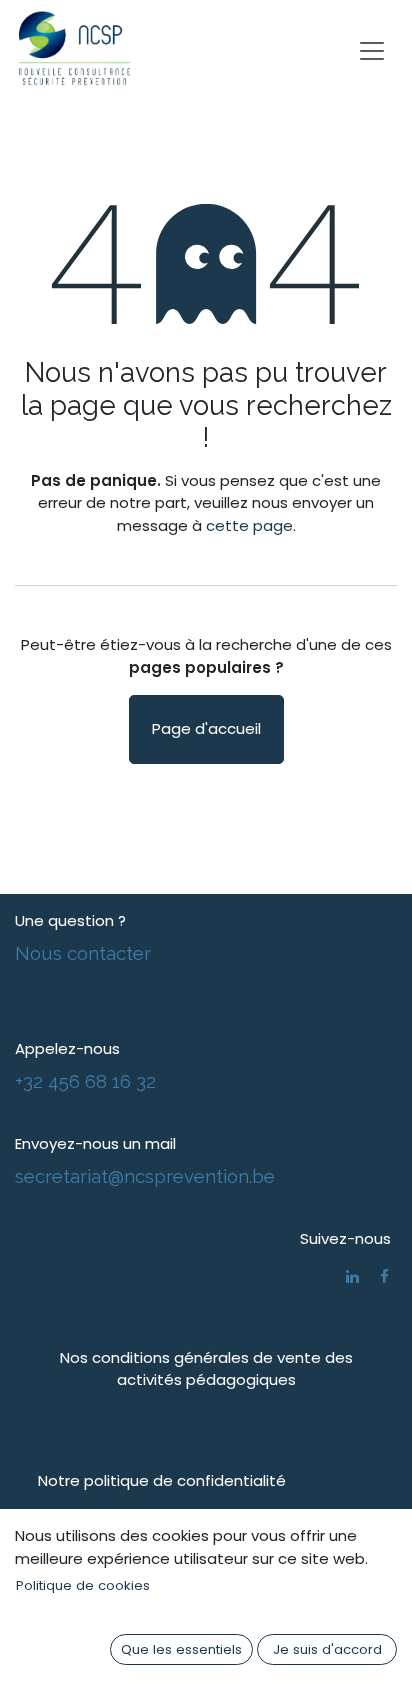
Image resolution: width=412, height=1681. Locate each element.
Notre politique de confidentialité (162, 1480)
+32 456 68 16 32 (85, 1081)
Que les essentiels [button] (181, 1649)
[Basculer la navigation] (372, 50)
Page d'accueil (206, 728)
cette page (249, 525)
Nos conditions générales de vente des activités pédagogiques (206, 1369)
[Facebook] (384, 1276)
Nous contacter (83, 953)
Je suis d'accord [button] (327, 1649)
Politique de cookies (83, 1585)
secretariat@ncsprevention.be (145, 1176)
